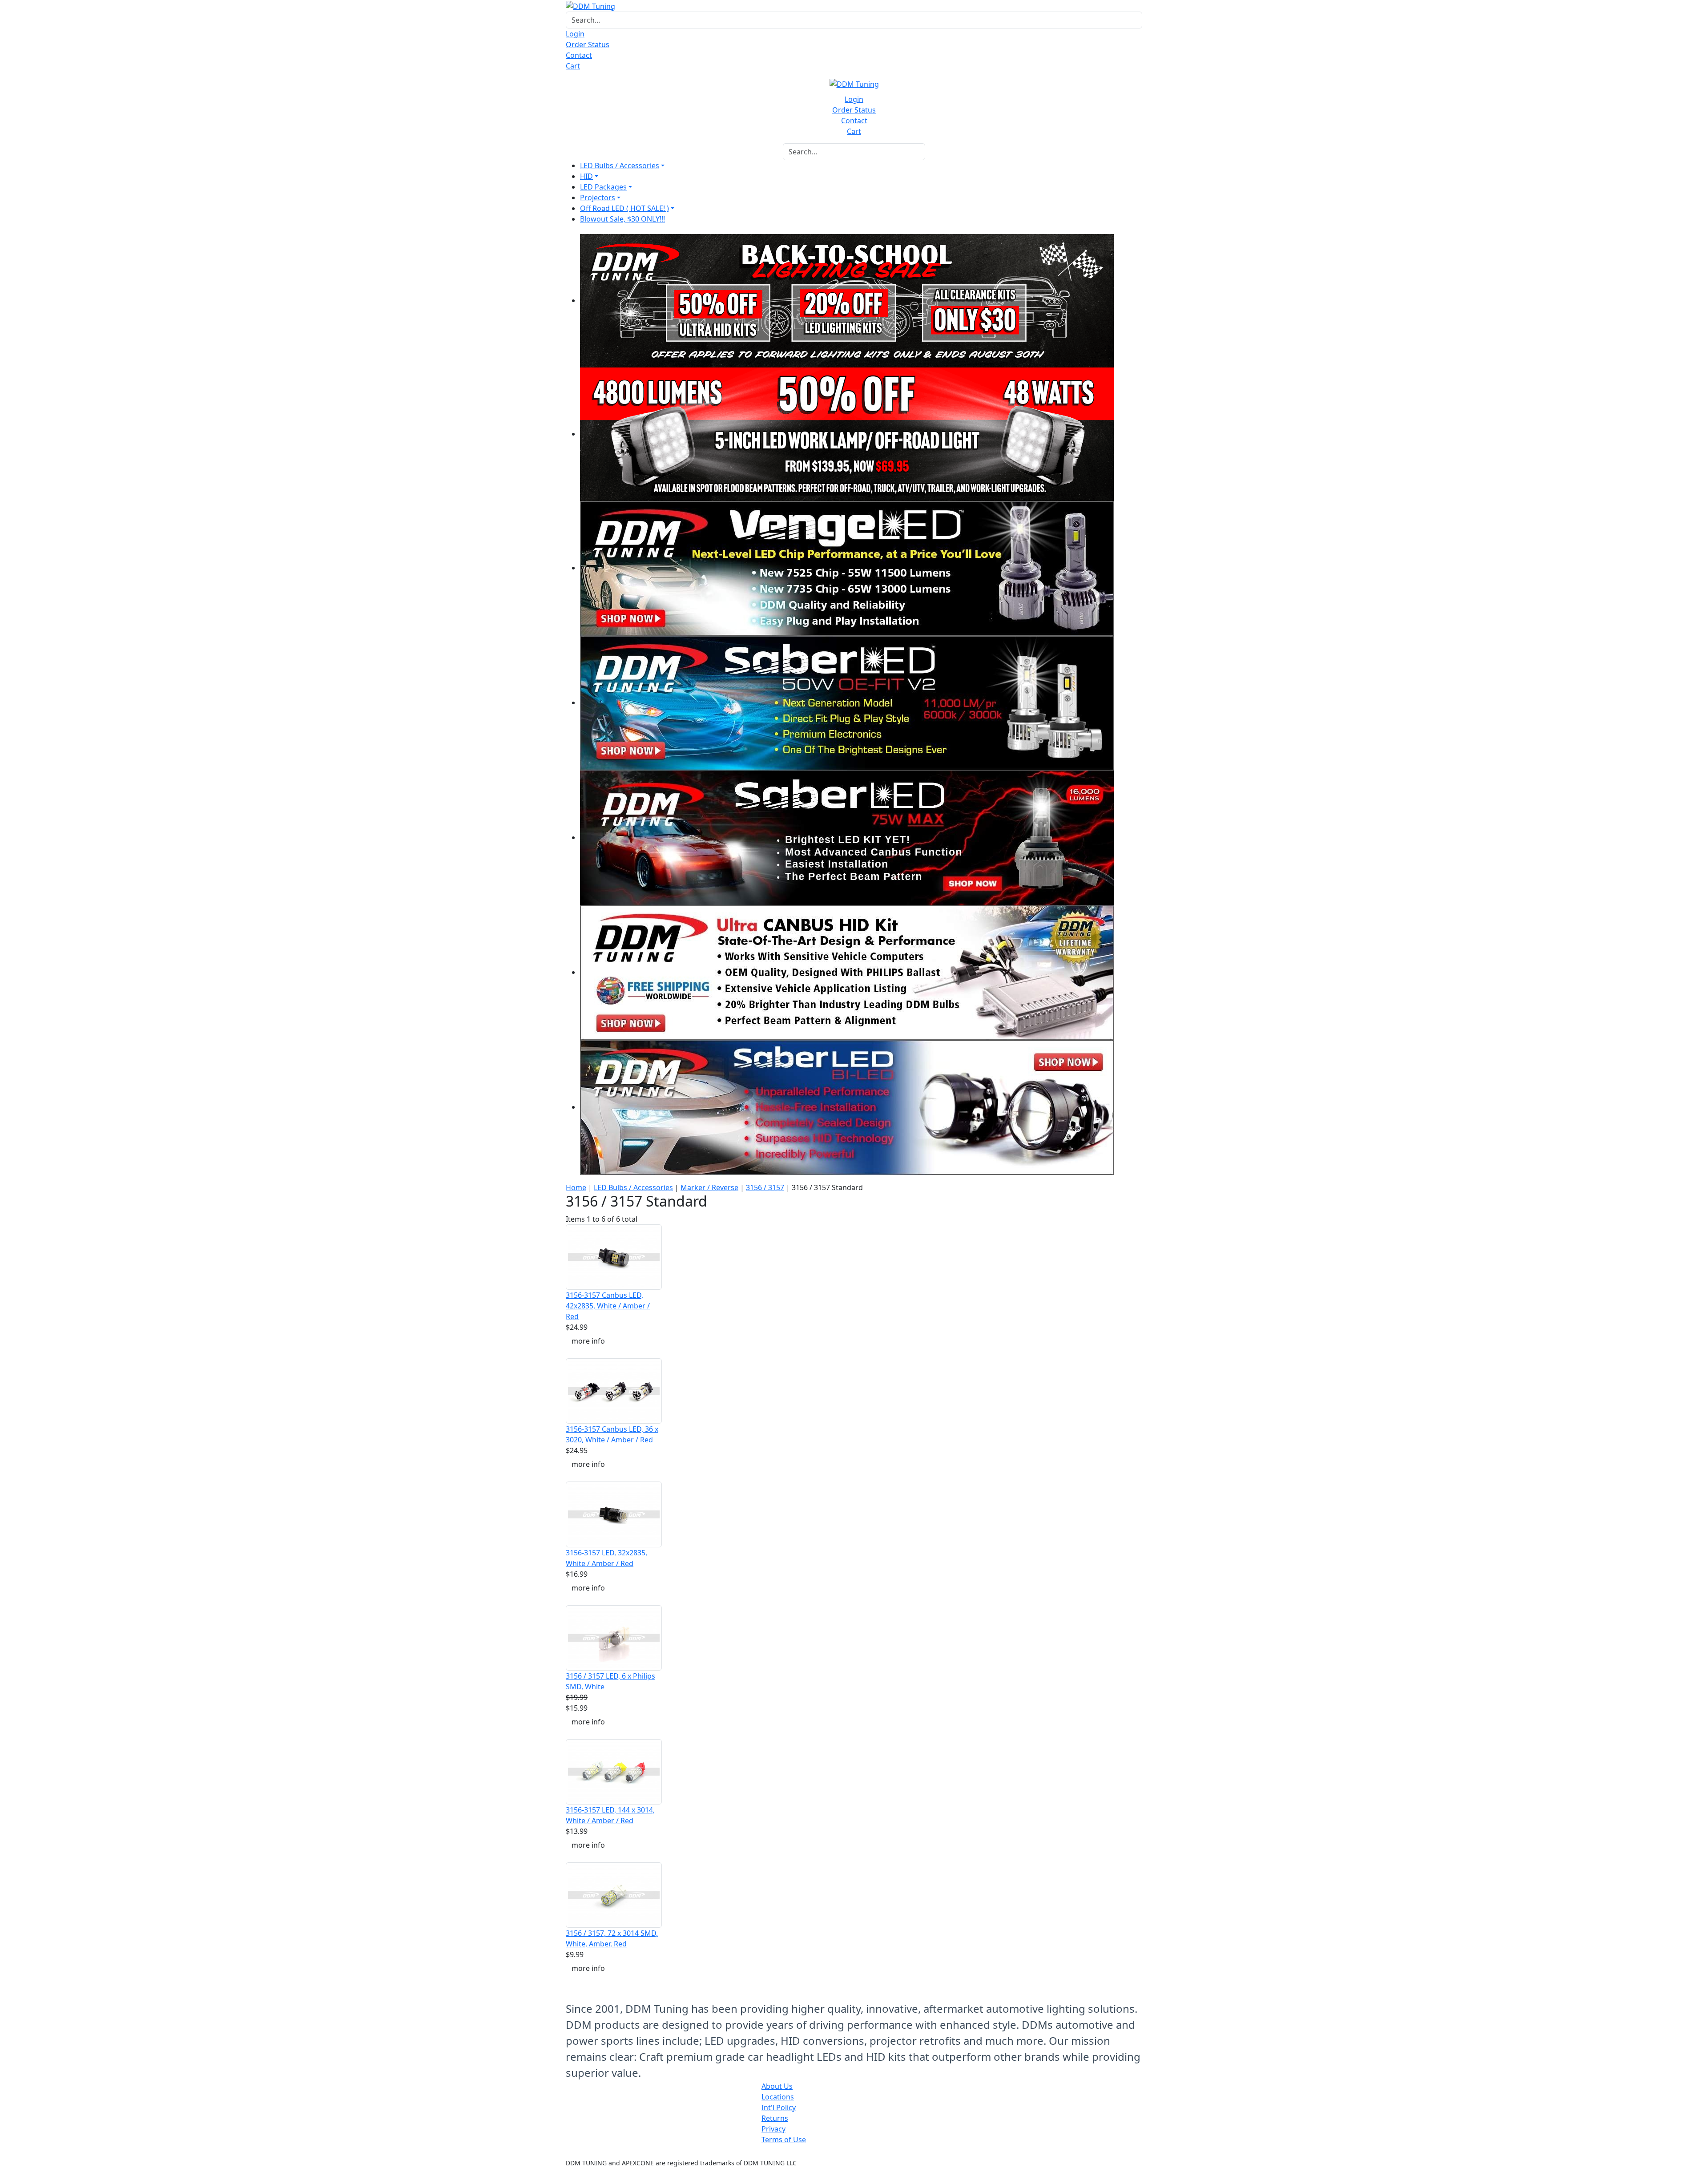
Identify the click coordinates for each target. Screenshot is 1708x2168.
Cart (573, 66)
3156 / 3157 (765, 1187)
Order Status (588, 44)
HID (586, 176)
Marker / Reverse (709, 1187)
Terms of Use (784, 2140)
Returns (775, 2118)
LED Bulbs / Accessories (620, 166)
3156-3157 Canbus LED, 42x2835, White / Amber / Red (608, 1306)
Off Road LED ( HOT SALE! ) (624, 208)
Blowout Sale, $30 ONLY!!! (622, 219)
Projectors (598, 198)
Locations (778, 2097)
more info (588, 1341)
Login (575, 34)
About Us (777, 2086)
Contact (579, 55)
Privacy (773, 2129)
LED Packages (603, 187)
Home (576, 1187)
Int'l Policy (779, 2107)
